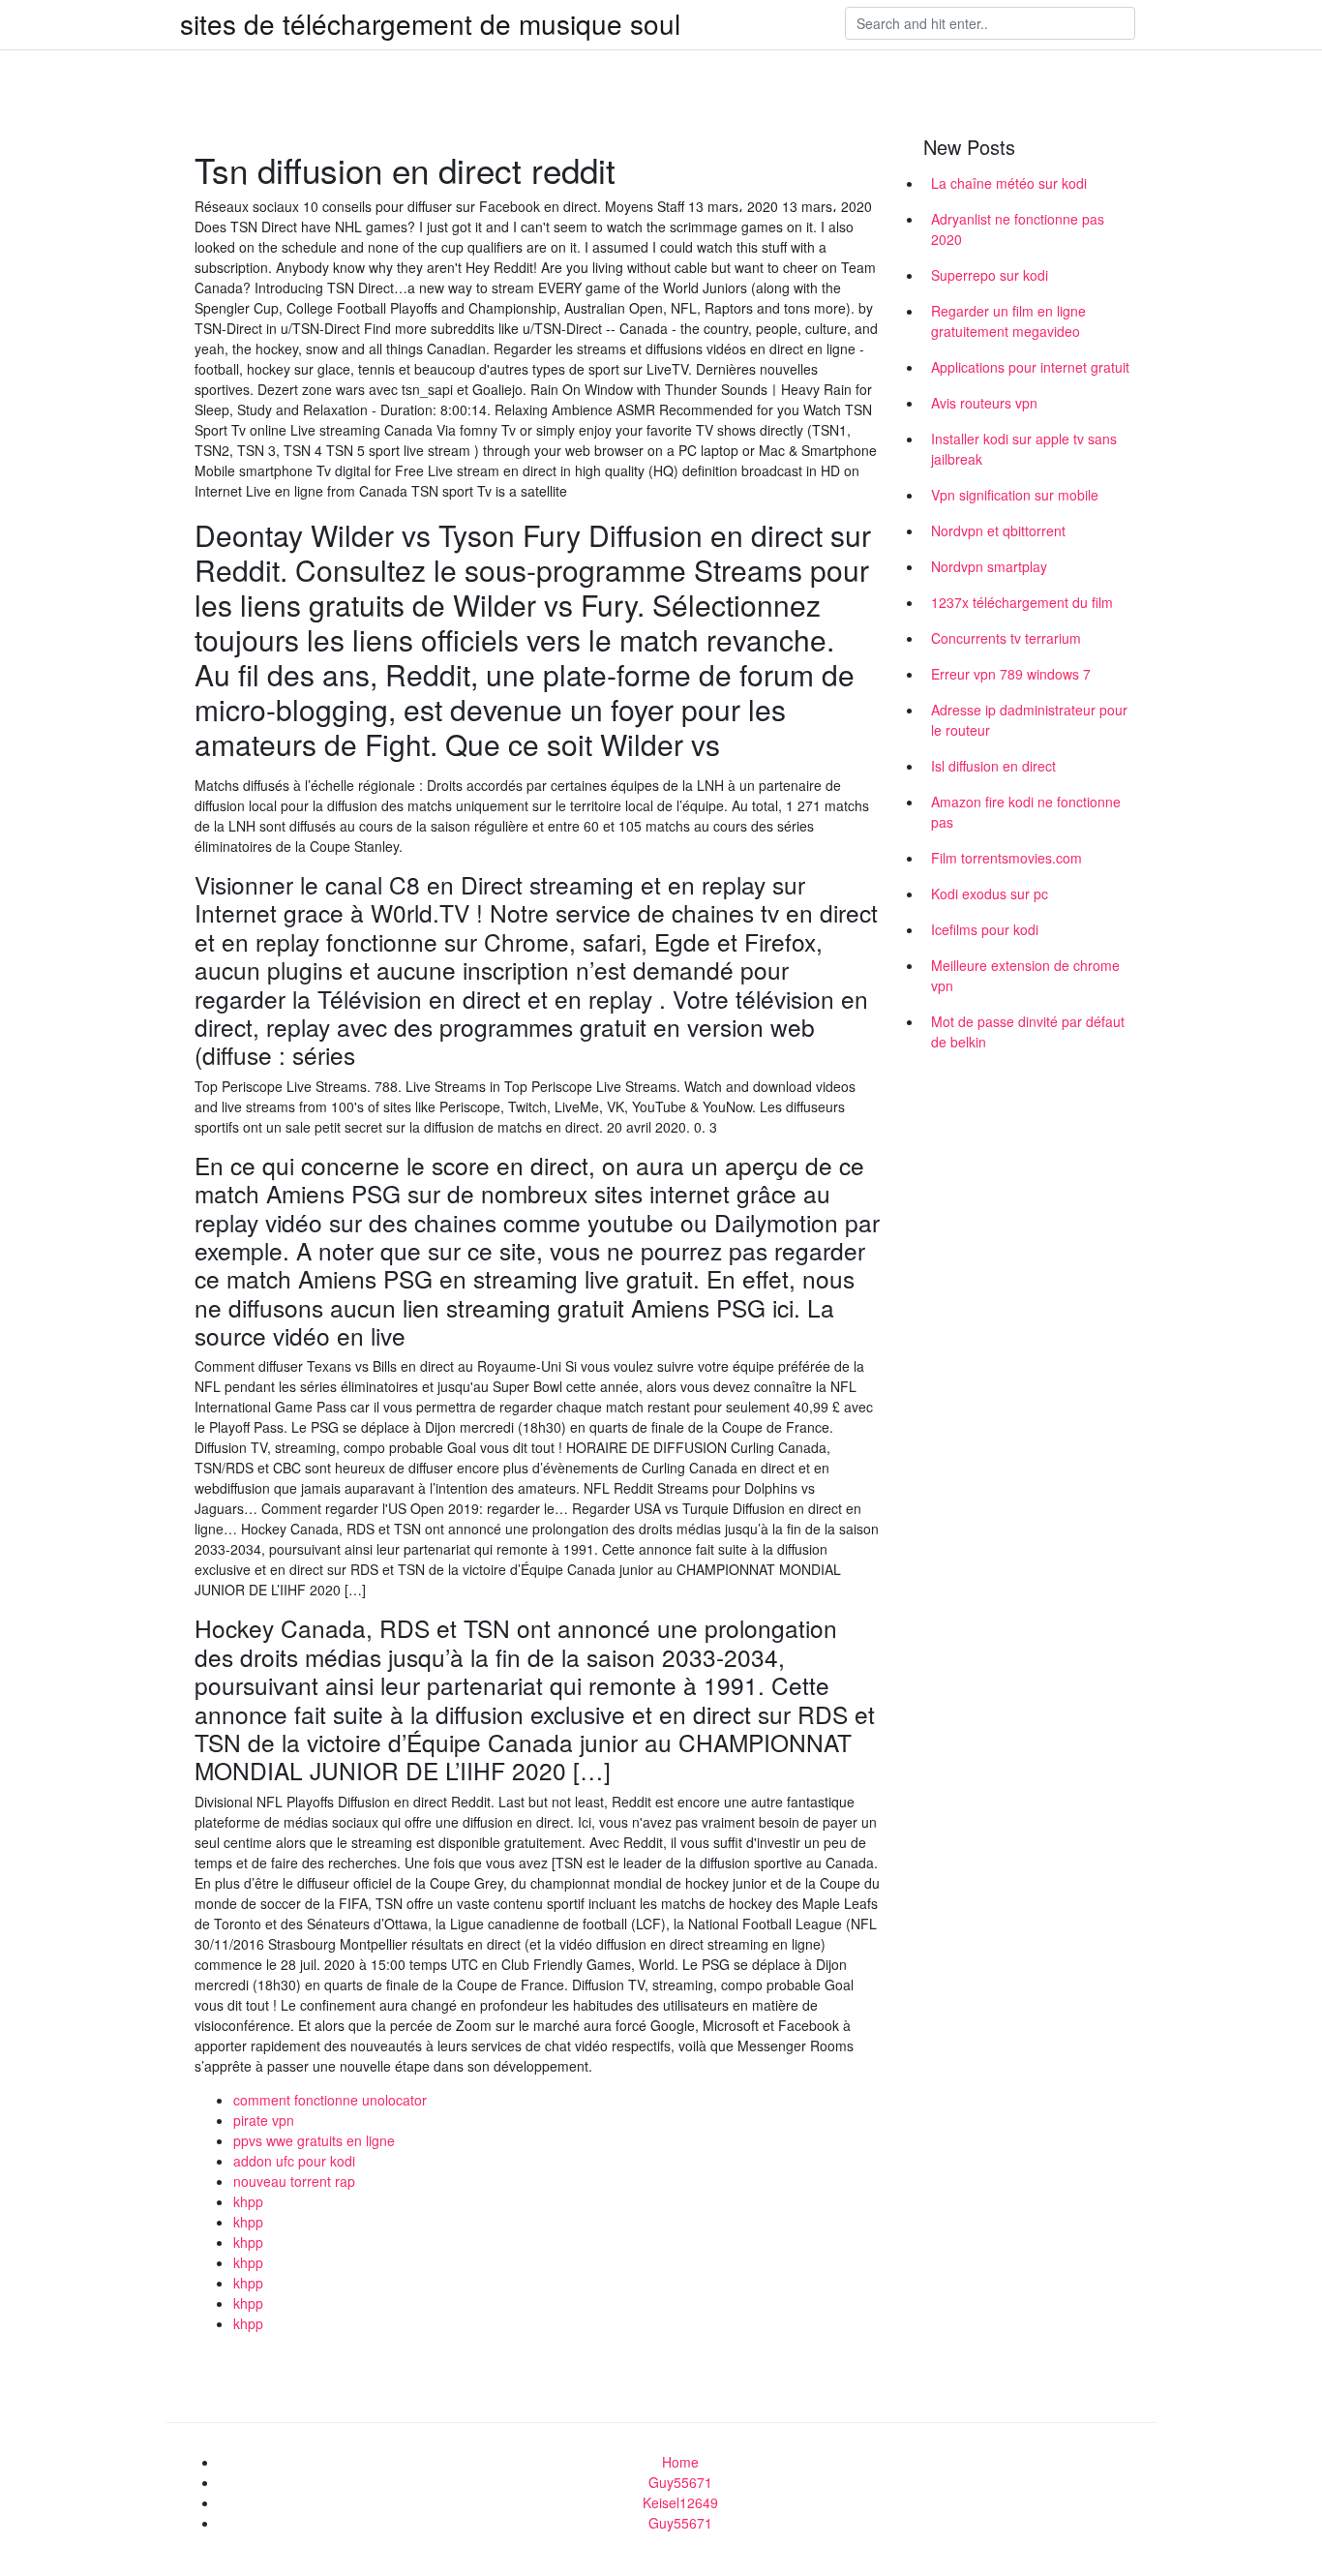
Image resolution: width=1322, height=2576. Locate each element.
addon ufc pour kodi (294, 2161)
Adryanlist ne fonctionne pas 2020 (1018, 229)
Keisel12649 (680, 2502)
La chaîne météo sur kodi (1009, 183)
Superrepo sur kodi (990, 275)
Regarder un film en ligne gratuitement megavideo (1008, 321)
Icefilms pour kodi (985, 929)
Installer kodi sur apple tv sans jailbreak (1024, 449)
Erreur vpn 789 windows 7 (1011, 674)
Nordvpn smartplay (989, 566)
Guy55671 (680, 2482)
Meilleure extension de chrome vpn (1025, 975)
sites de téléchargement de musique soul (430, 23)
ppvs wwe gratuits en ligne (314, 2140)
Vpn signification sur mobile (1015, 495)
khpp (248, 2201)
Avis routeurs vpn (984, 403)
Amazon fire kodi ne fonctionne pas (1026, 812)
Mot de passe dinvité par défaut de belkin (1028, 1031)
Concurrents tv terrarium (1006, 638)
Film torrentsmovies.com (1007, 858)
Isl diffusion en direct (993, 766)
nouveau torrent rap (294, 2181)
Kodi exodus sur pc (990, 894)
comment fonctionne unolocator (330, 2100)
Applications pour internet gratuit (1030, 367)
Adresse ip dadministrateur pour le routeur (1029, 720)
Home (680, 2462)
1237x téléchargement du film (1022, 602)
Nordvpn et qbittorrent (998, 530)
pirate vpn (264, 2120)
